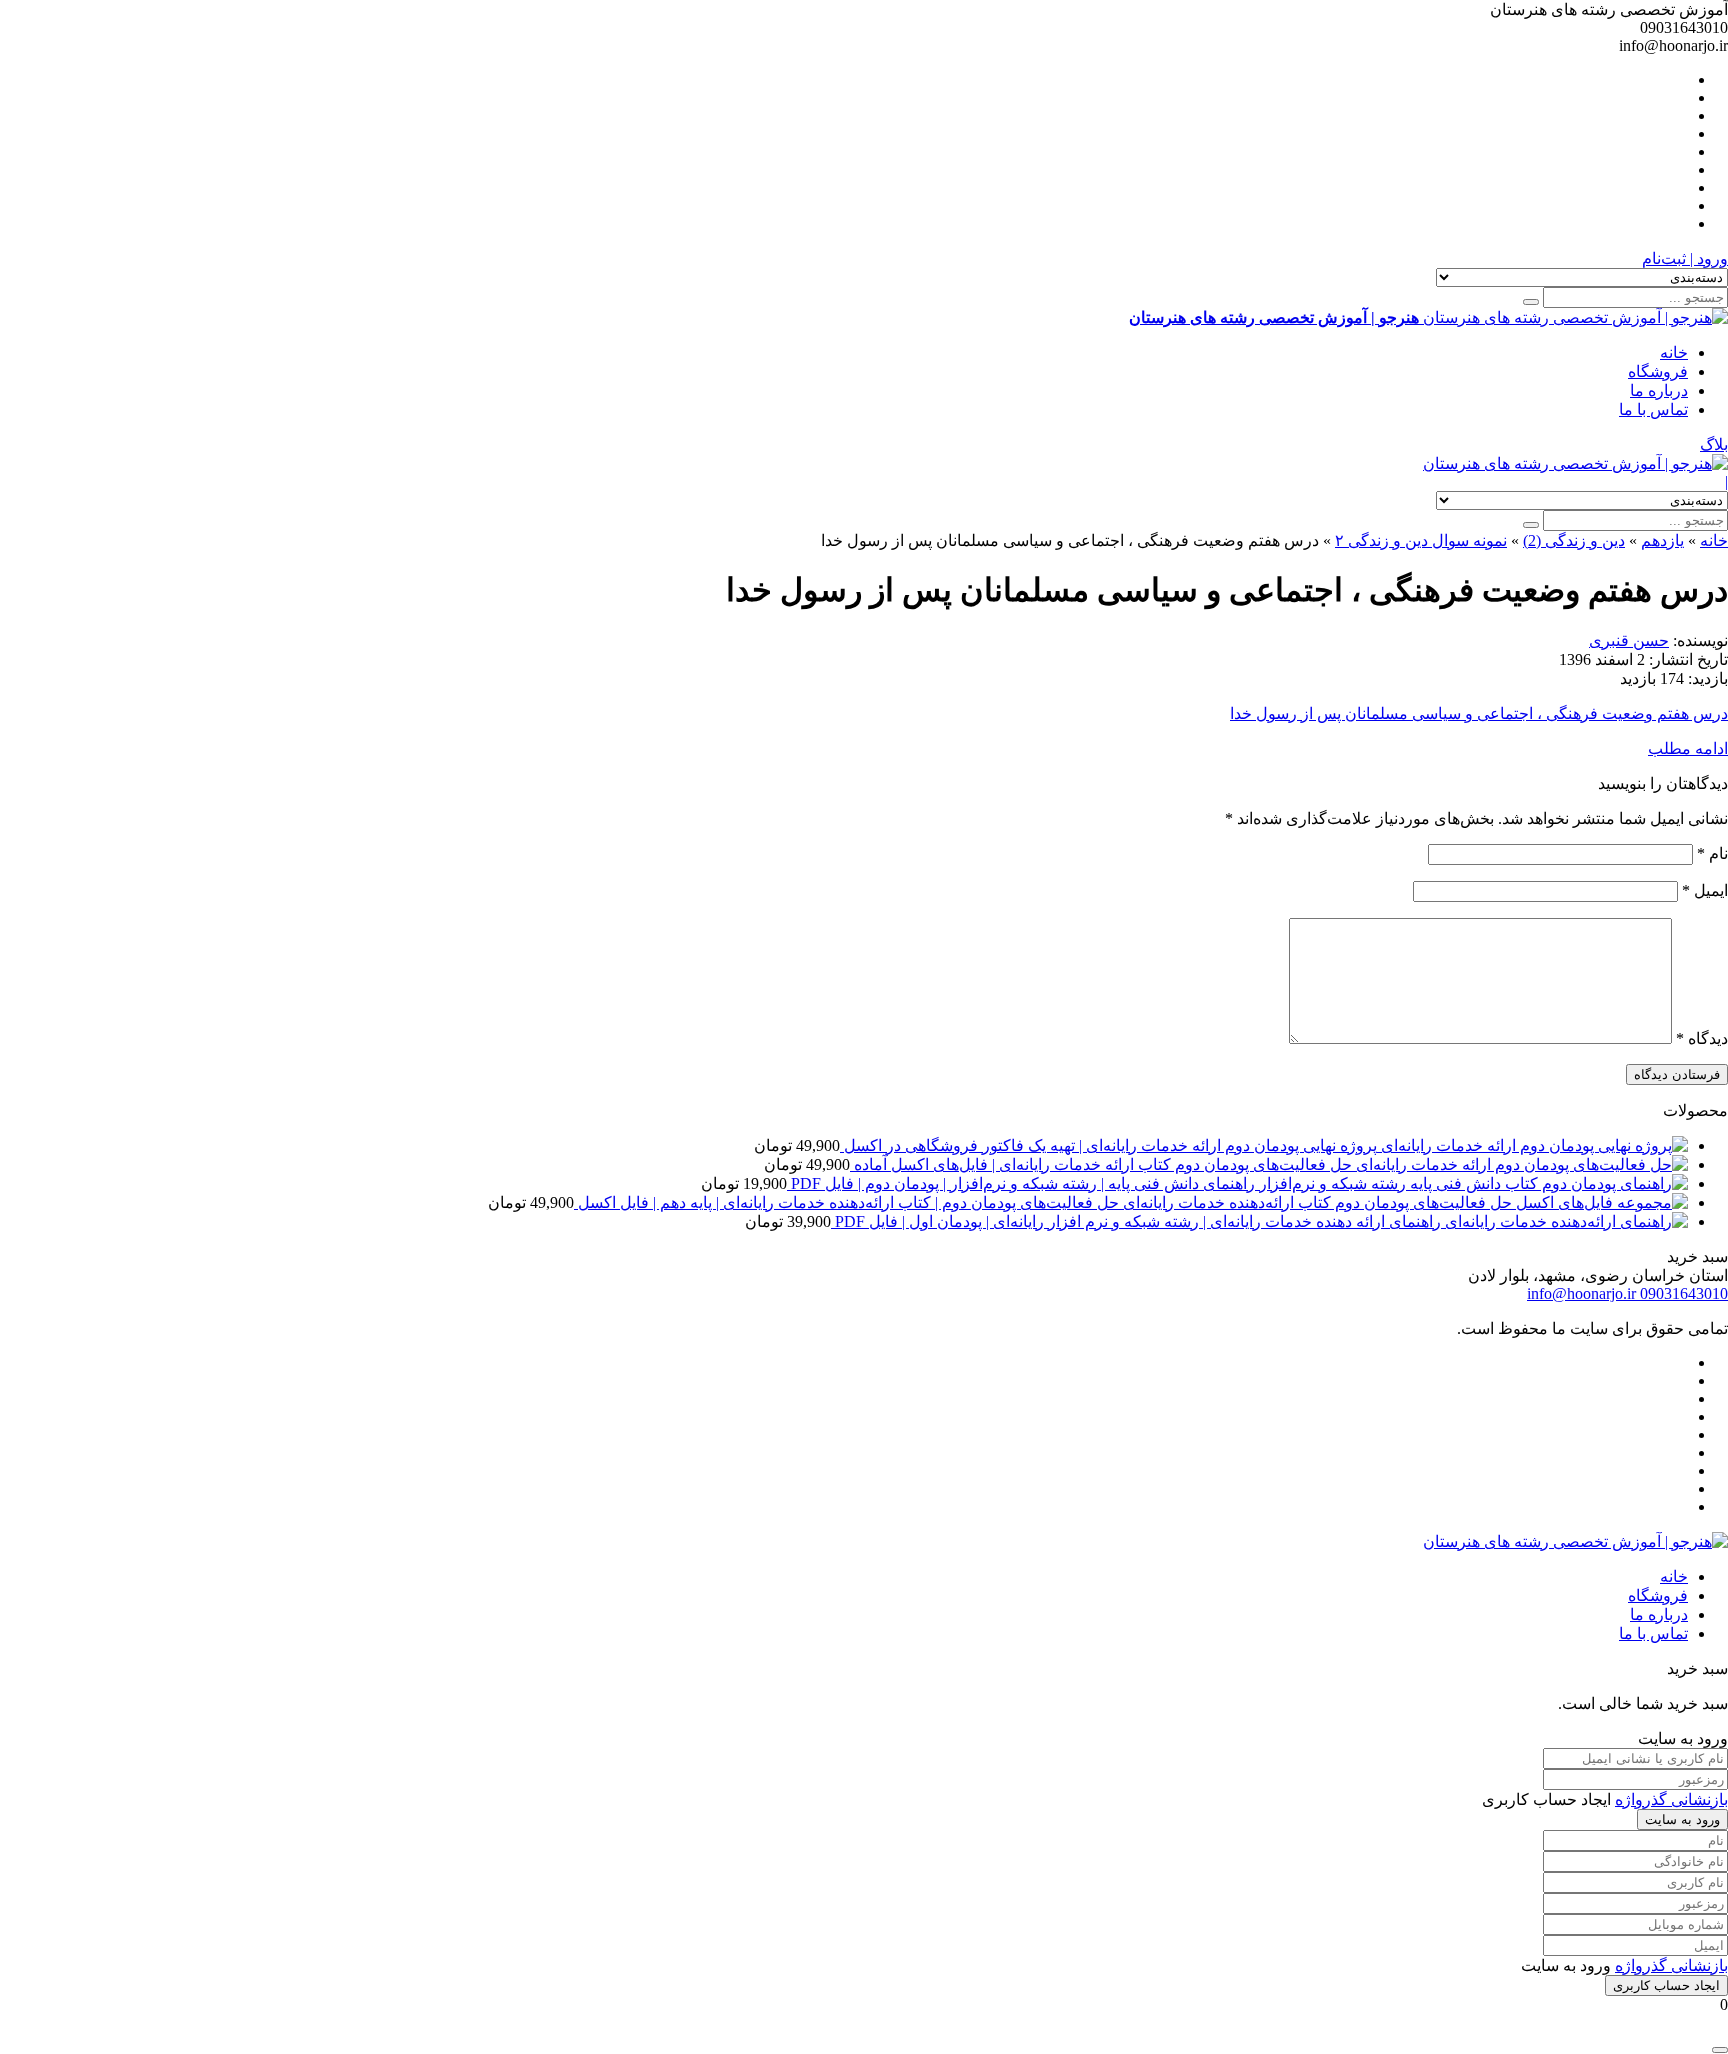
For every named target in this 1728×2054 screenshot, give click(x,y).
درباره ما (1659, 390)
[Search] (1531, 302)
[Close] (1720, 2050)
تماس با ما (1653, 409)
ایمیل (1705, 890)
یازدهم (1662, 540)
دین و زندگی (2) (1574, 540)
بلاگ (1714, 444)
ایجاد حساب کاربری (1666, 1985)
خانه (1674, 352)
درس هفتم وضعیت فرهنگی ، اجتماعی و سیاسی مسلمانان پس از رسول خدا (1479, 713)
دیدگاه (1702, 1038)
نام (1712, 853)
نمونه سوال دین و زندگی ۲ (1421, 540)
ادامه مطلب (1688, 748)
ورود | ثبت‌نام (1685, 258)
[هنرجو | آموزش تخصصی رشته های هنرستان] (1575, 463)
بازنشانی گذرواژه (1671, 1799)
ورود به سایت (1682, 1819)
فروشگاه (1658, 371)
